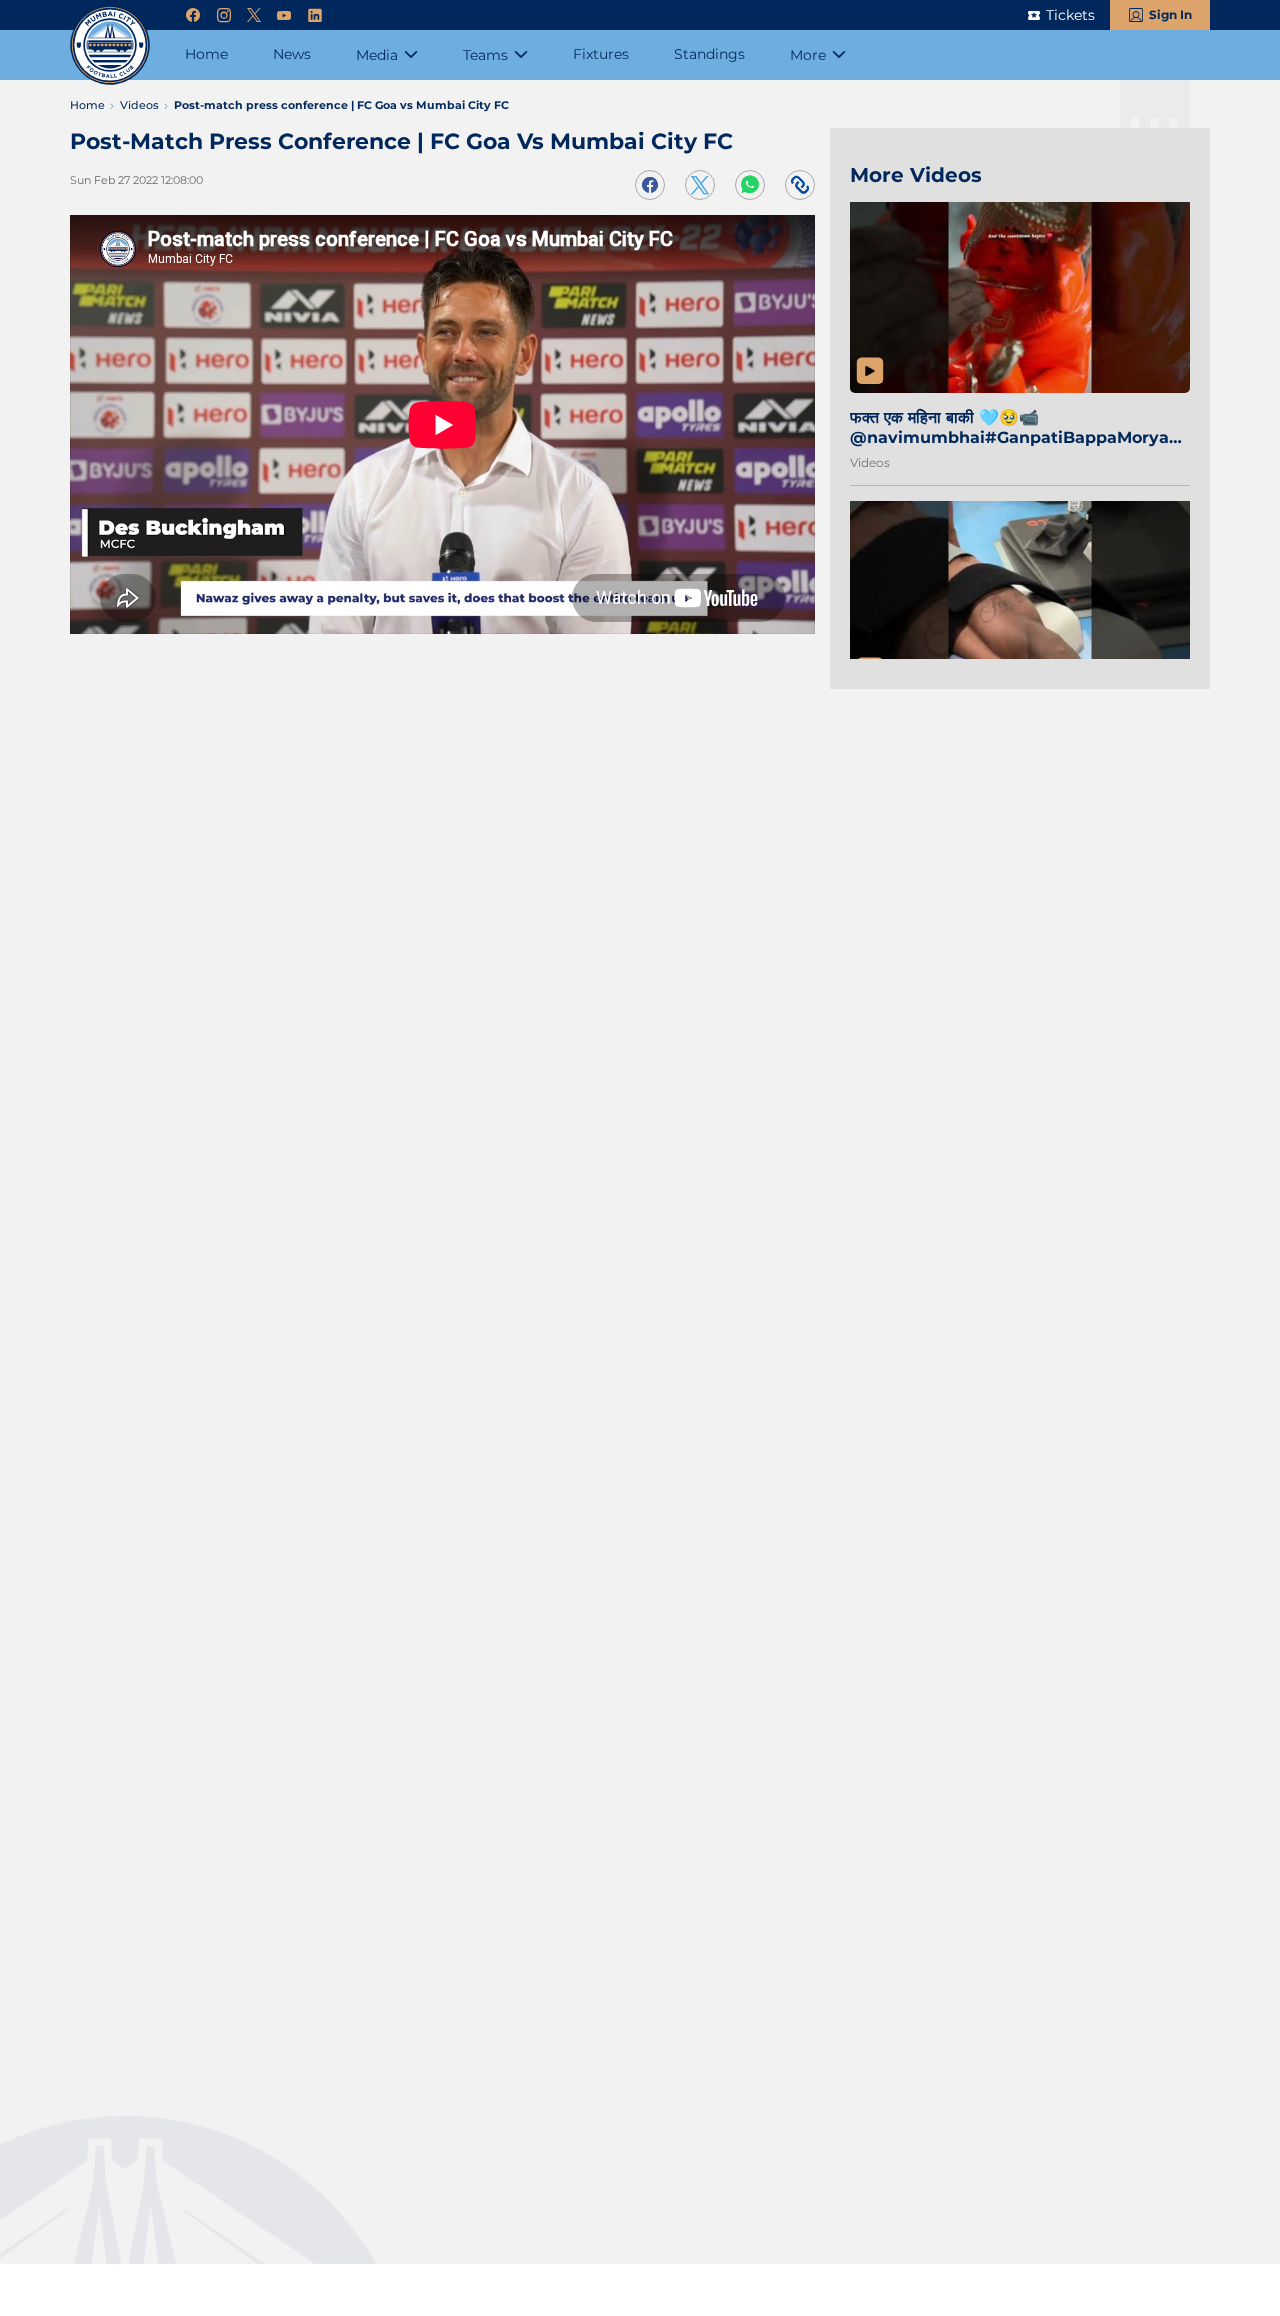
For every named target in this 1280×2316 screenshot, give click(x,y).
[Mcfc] (110, 45)
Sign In (1170, 14)
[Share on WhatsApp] (750, 185)
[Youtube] (284, 15)
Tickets (1070, 15)
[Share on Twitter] (700, 185)
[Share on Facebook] (650, 185)
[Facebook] (193, 15)
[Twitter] (254, 15)
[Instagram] (224, 15)
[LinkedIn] (315, 15)
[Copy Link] (800, 185)
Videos (870, 462)
